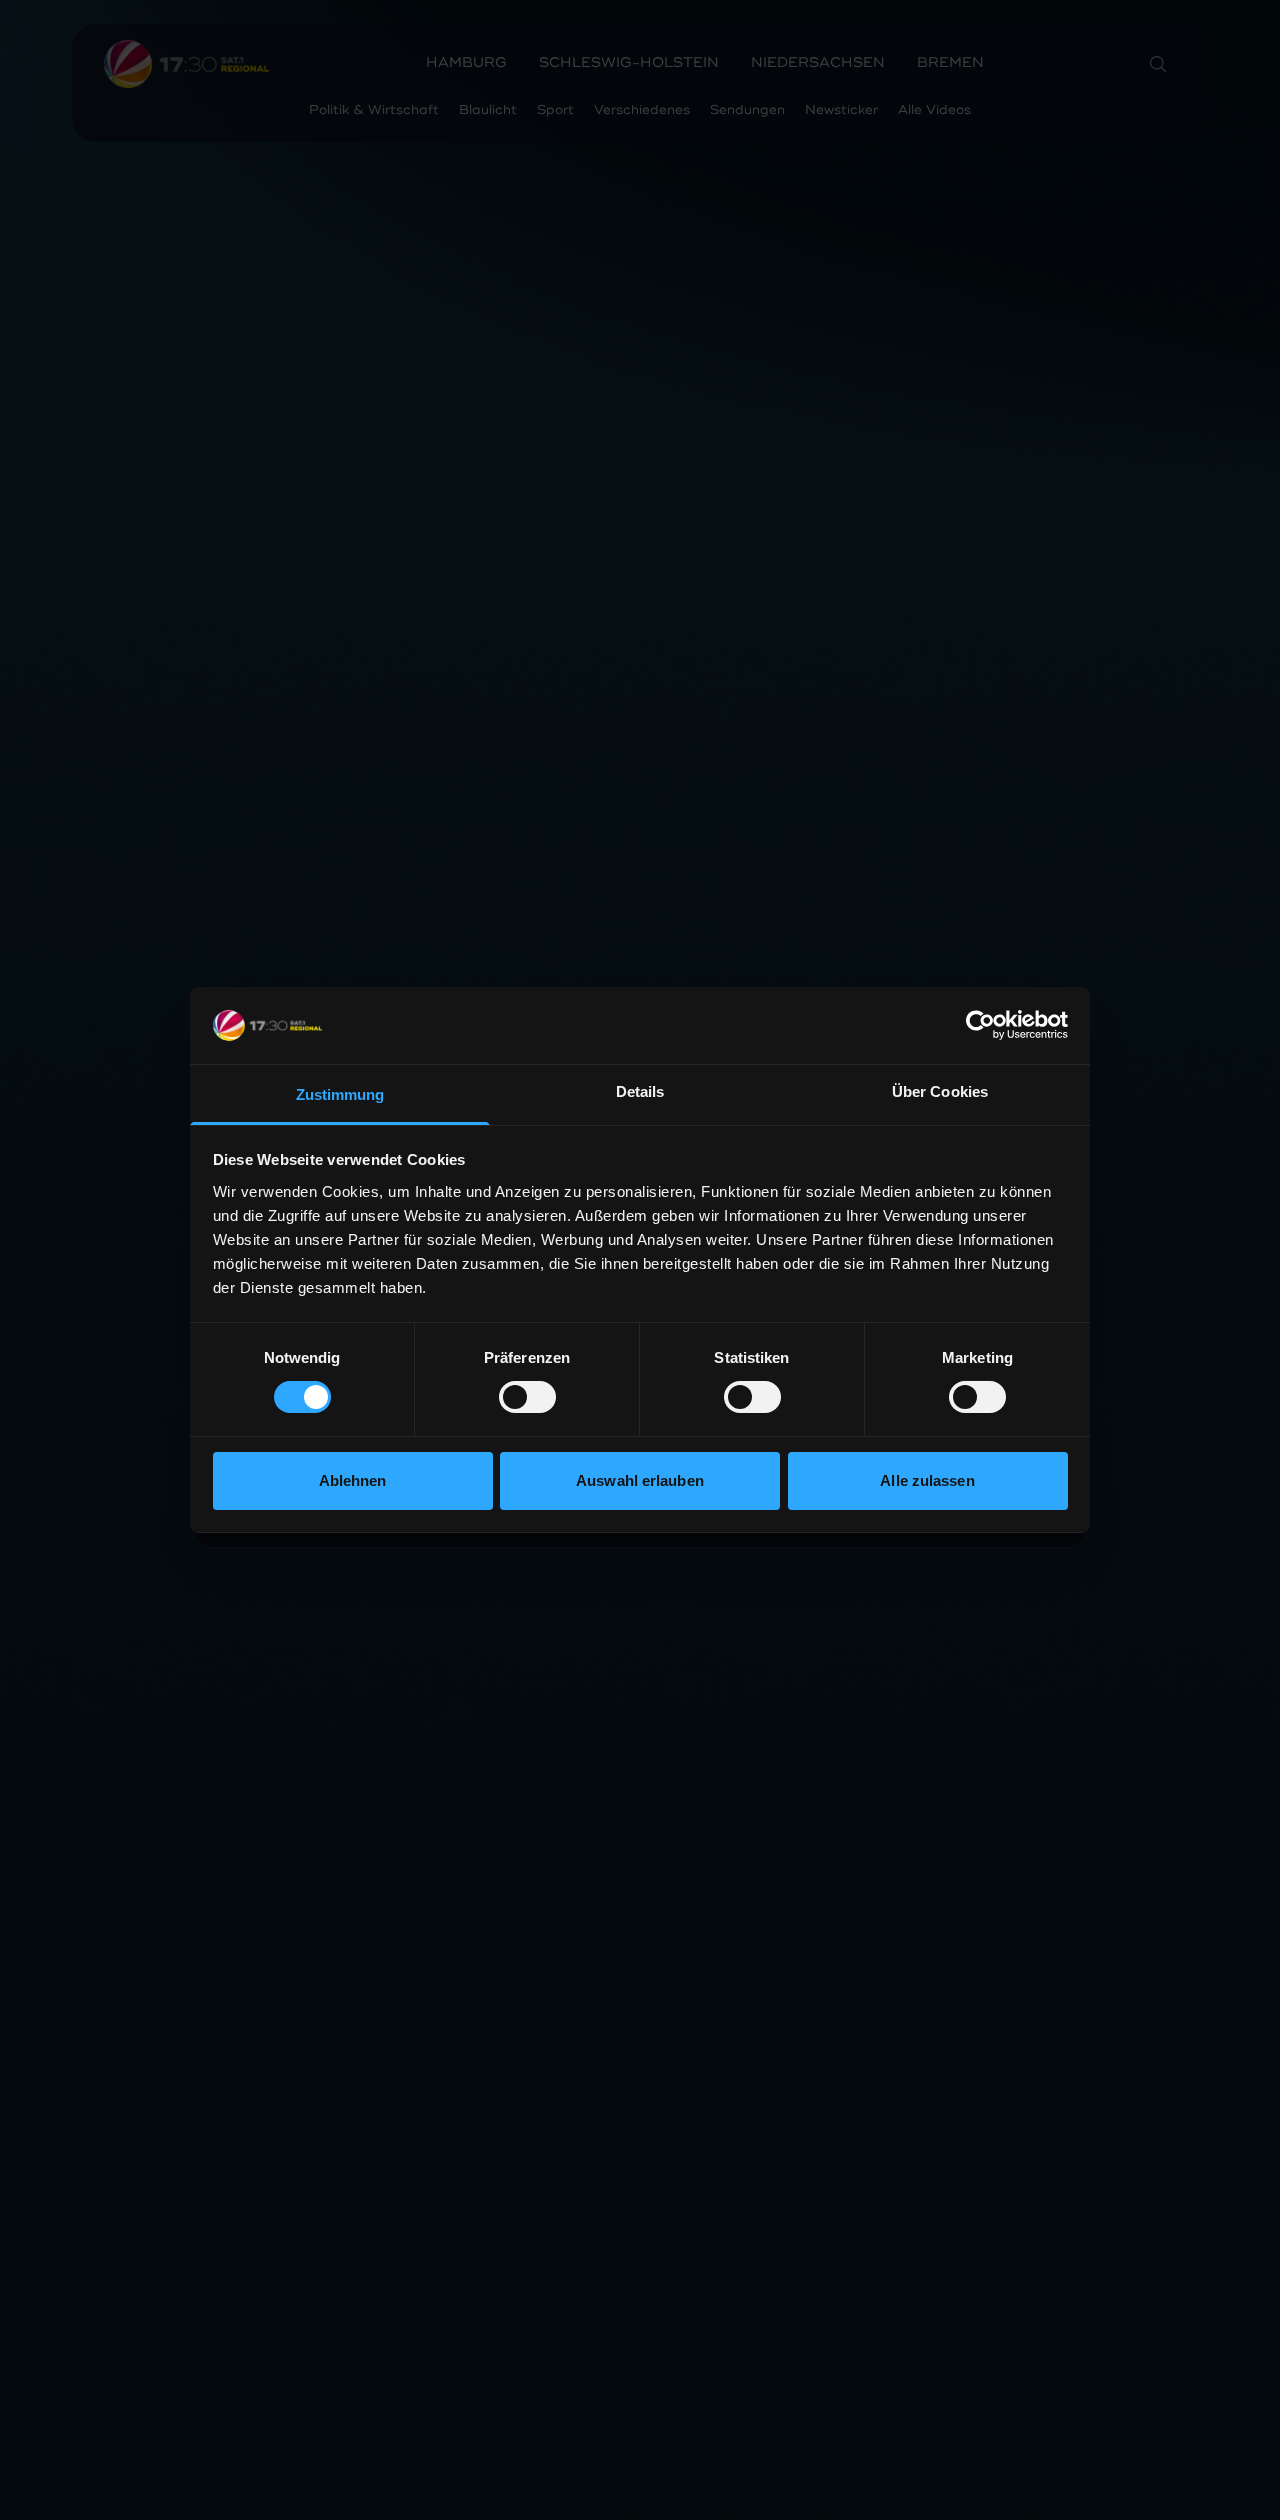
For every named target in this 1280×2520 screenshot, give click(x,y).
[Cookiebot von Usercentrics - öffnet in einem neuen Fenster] (980, 1025)
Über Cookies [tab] (940, 1091)
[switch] (527, 1397)
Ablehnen (353, 1480)
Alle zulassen (927, 1480)
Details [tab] (640, 1091)
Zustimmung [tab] (340, 1094)
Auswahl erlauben (640, 1480)
